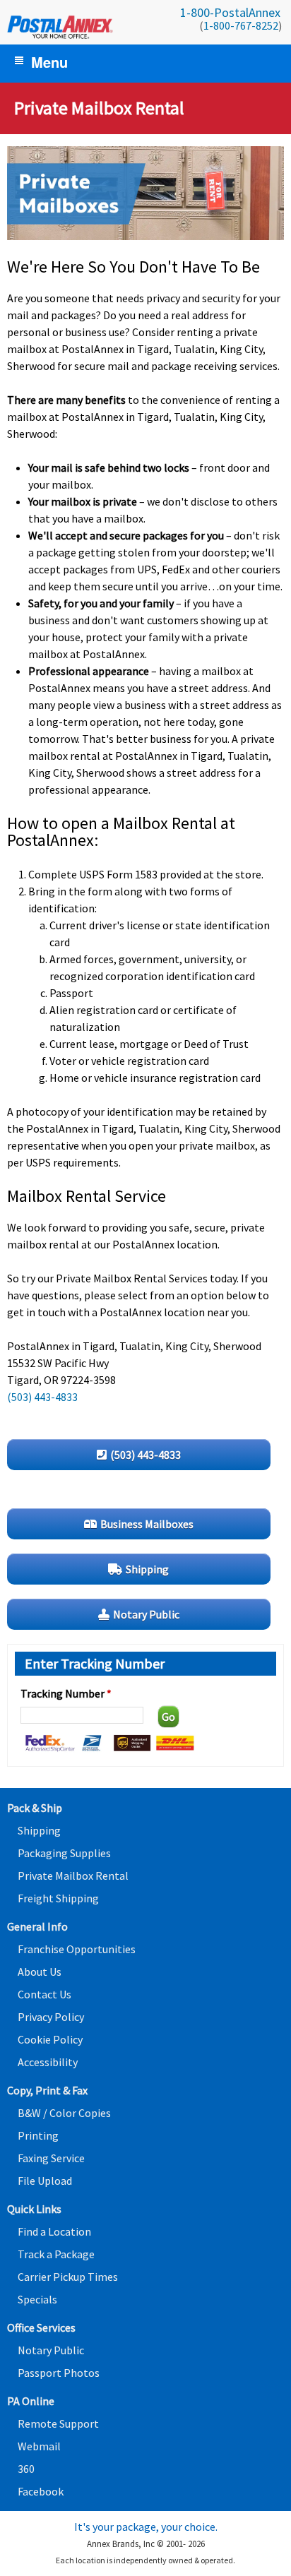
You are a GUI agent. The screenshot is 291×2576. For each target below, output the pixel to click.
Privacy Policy (51, 2017)
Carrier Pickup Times (68, 2277)
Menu (49, 62)
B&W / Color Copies (64, 2113)
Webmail (39, 2446)
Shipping (39, 1830)
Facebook (41, 2491)
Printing (38, 2135)
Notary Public (51, 2350)
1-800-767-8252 (241, 25)
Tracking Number (66, 1693)
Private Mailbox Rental (73, 1876)
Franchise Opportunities (77, 1949)
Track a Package (56, 2254)
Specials (37, 2299)
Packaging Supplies (64, 1853)
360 (26, 2469)
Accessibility (48, 2062)
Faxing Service (51, 2158)
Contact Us (44, 1994)
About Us (40, 1972)
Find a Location (54, 2231)
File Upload (45, 2181)
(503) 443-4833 (42, 1397)
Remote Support (58, 2423)
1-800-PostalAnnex (230, 12)
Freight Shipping (58, 1898)
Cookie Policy (50, 2039)
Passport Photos (59, 2373)
